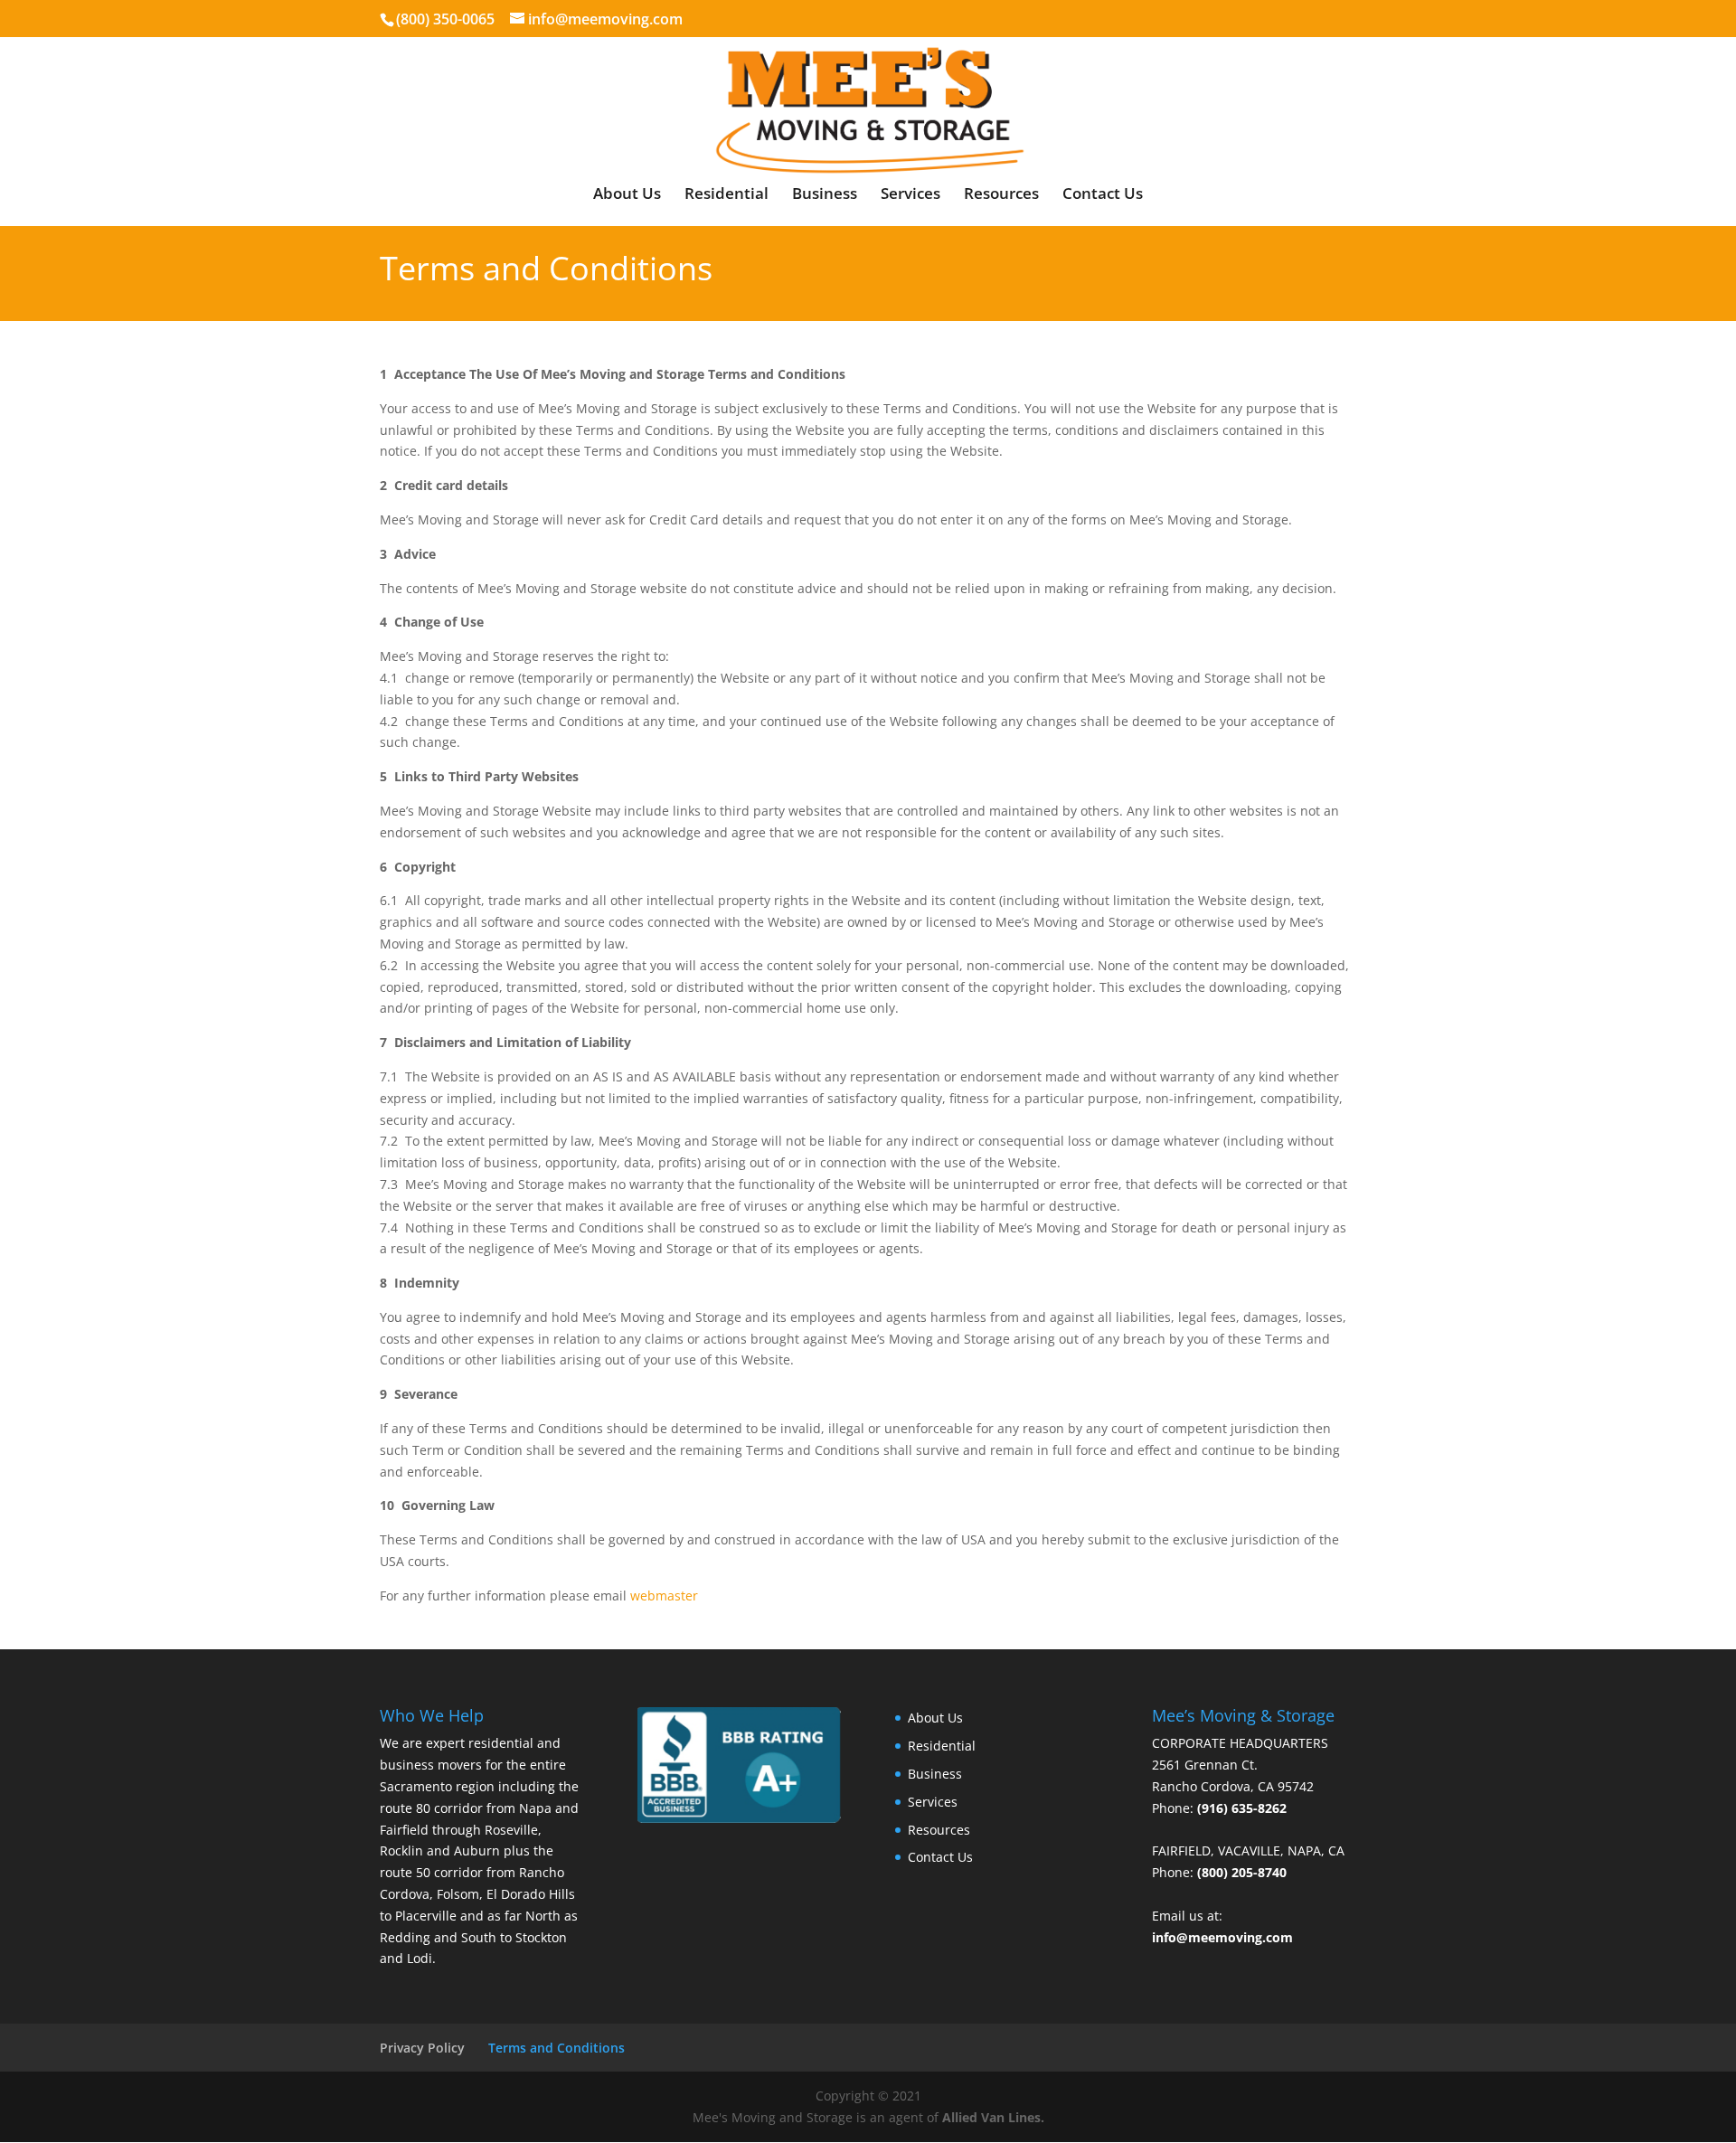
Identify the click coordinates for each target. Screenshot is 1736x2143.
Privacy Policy (422, 2048)
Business (825, 195)
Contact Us (1103, 195)
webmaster (664, 1595)
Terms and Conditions (557, 2048)
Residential (726, 195)
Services (910, 195)
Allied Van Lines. (993, 2117)
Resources (1001, 195)
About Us (627, 195)
